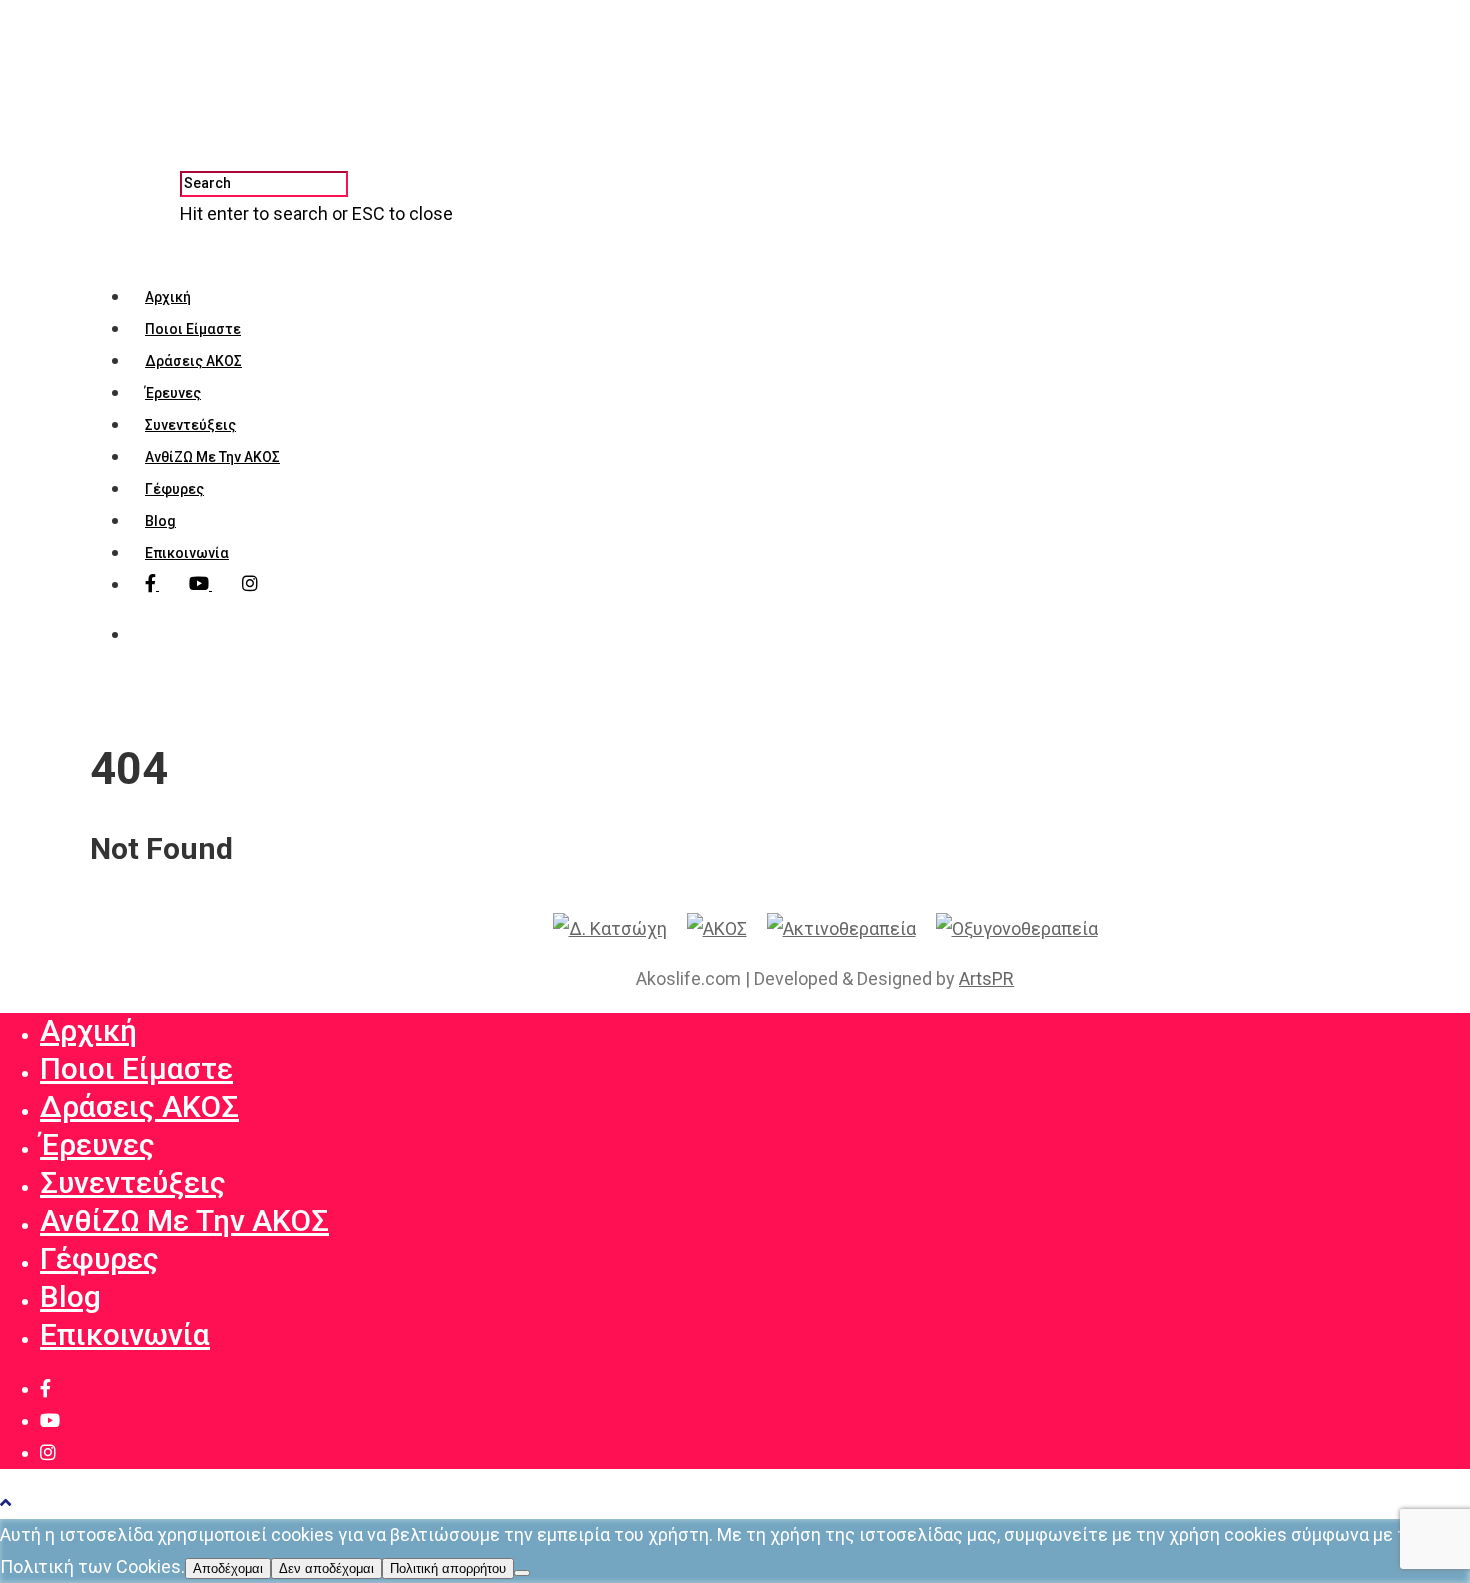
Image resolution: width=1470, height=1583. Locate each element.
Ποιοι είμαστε (193, 329)
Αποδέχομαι (228, 1568)
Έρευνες (173, 393)
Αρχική (168, 297)
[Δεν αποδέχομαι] (522, 1573)
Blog (160, 521)
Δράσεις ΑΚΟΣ (193, 361)
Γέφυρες (174, 489)
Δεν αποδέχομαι (326, 1568)
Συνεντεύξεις (190, 425)
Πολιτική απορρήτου (448, 1568)
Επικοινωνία (187, 553)
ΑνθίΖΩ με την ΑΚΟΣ (212, 457)
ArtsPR (986, 978)
